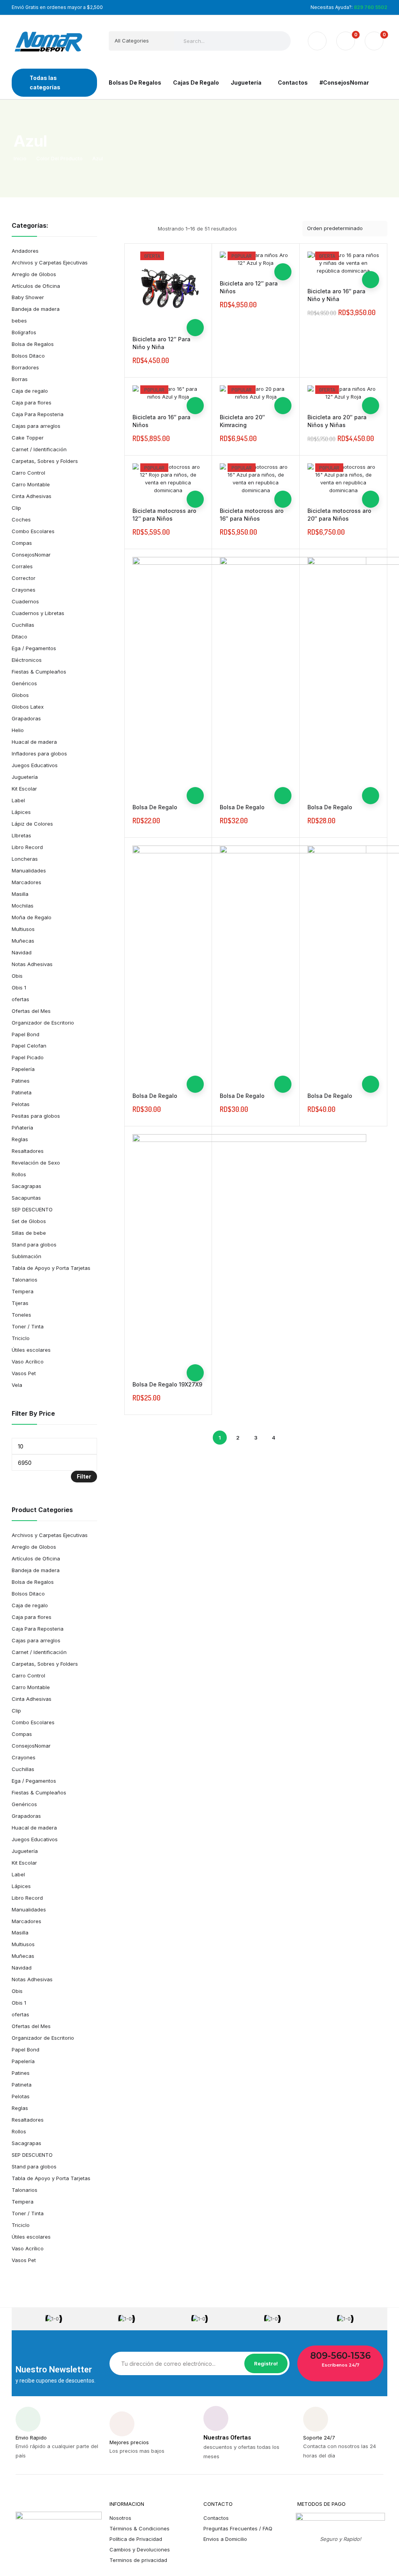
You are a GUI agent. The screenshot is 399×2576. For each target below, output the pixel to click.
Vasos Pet (24, 1373)
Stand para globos (34, 1245)
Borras (20, 379)
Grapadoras (26, 718)
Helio (18, 730)
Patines (21, 1081)
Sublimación (26, 1256)
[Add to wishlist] (195, 293)
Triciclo (21, 1338)
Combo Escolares (33, 531)
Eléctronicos (27, 660)
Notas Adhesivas (32, 964)
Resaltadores (28, 1151)
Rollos (19, 1174)
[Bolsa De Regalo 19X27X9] (249, 1251)
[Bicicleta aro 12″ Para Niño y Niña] (168, 287)
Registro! (266, 2363)
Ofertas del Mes (31, 1011)
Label (18, 800)
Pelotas (21, 1104)
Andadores (25, 251)
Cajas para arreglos (36, 426)
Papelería (23, 1069)
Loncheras (25, 859)
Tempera (23, 1291)
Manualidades (29, 870)
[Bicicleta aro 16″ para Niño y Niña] (343, 263)
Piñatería (22, 1128)
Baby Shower (28, 297)
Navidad (22, 952)
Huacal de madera (34, 742)
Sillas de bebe (29, 1233)
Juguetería (25, 777)
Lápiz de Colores (32, 824)
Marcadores (26, 882)
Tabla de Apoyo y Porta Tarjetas (51, 1268)
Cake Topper (28, 438)
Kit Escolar (24, 789)
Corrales (22, 566)
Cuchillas (23, 625)
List (143, 229)
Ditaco (19, 636)
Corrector (24, 578)
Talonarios (25, 1280)
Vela (17, 1385)
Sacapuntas (26, 1198)
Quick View (195, 310)
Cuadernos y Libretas (38, 613)
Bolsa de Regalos (33, 344)
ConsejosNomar (31, 555)
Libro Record (27, 847)
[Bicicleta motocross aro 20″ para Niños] (343, 479)
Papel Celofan (29, 1046)
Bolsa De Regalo (155, 807)
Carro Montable (31, 484)
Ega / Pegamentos (34, 648)
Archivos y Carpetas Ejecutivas (50, 262)
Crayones (24, 590)
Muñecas (23, 941)
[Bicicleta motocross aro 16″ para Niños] (256, 479)
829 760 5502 (371, 7)
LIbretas (21, 835)
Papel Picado (28, 1057)
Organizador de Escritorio (43, 1023)
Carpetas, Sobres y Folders (45, 461)
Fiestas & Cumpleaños (39, 672)
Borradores (25, 367)
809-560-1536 (340, 2356)
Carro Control (28, 473)
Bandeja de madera (36, 309)
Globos (20, 695)
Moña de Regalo (32, 917)
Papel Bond (26, 1034)
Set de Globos (29, 1221)
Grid (129, 229)
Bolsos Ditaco (28, 356)
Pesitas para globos (36, 1116)
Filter (84, 1476)
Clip (16, 508)
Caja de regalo (30, 391)
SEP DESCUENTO (32, 1209)
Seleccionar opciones (195, 328)
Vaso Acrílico (28, 1362)
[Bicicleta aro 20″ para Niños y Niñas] (343, 393)
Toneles (21, 1315)
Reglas (20, 1139)
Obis (17, 976)
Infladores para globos (39, 753)
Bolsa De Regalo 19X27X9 (167, 1384)
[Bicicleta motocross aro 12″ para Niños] (168, 479)
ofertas (20, 999)
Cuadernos (25, 601)
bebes (19, 321)
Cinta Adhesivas (32, 496)
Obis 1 (19, 987)
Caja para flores (32, 402)
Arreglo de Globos (34, 274)
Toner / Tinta (28, 1326)
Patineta (22, 1092)
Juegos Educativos (35, 765)
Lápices (21, 812)
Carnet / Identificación (39, 449)
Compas (22, 543)
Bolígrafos (24, 332)
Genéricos (24, 683)
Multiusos (23, 929)
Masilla (20, 894)
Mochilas (23, 906)
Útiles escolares (31, 1350)
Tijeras (20, 1303)
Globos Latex (28, 707)
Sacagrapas (26, 1186)
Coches (21, 519)
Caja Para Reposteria (38, 414)
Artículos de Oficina (36, 286)
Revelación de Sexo (36, 1163)
